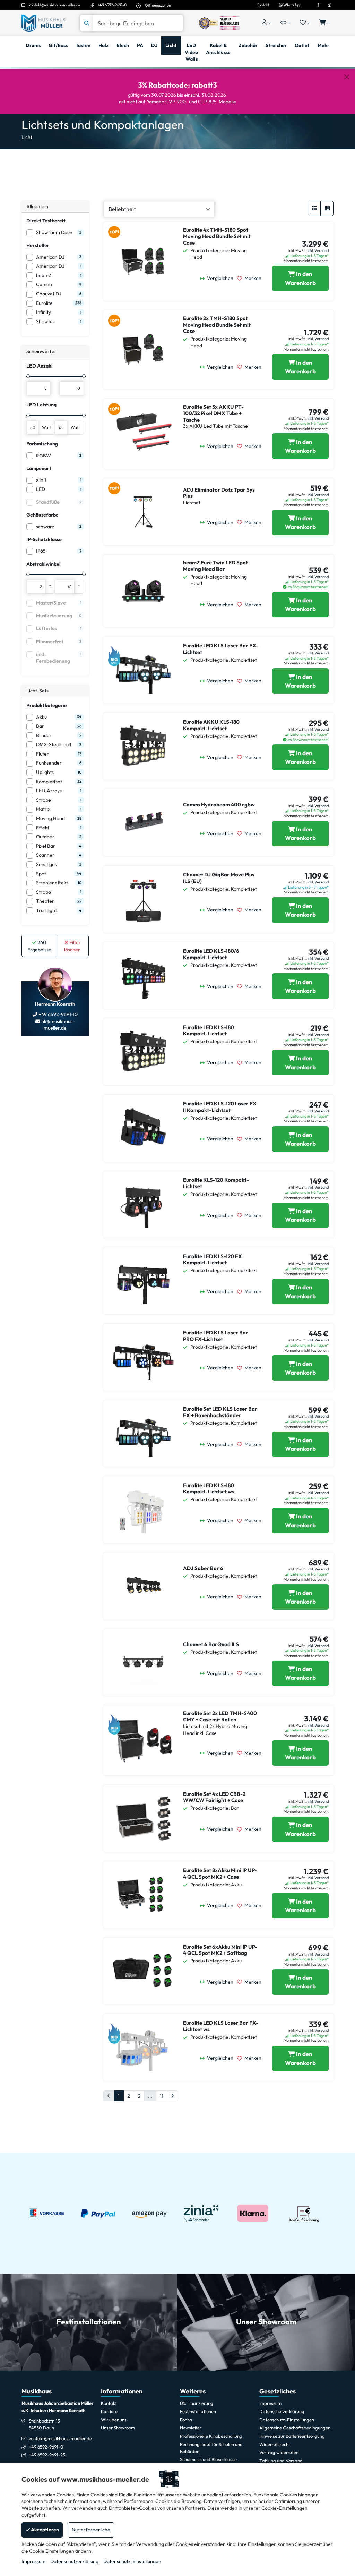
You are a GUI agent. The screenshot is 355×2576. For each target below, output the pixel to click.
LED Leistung (41, 405)
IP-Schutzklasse (44, 539)
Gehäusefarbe (42, 515)
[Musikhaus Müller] (43, 23)
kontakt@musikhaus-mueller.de (55, 5)
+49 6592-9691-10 (58, 1014)
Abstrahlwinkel (44, 564)
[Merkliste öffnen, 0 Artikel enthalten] (305, 23)
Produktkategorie (47, 705)
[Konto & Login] (266, 23)
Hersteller (38, 245)
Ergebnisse (39, 946)
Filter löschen (72, 946)
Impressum (33, 2561)
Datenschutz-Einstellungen (132, 2561)
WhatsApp (292, 5)
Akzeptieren (44, 2530)
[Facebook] (318, 5)
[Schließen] (347, 77)
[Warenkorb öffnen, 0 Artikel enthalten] (325, 23)
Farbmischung (42, 444)
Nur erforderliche (91, 2530)
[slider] (28, 376)
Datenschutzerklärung (74, 2561)
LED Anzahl (40, 366)
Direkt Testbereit (46, 221)
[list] (314, 209)
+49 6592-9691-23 (47, 2455)
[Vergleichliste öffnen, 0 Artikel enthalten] (285, 23)
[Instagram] (329, 5)
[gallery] (327, 209)
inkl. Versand (318, 250)
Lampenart (39, 468)
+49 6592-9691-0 (112, 5)
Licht (27, 137)
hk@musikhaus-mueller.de (57, 1025)
